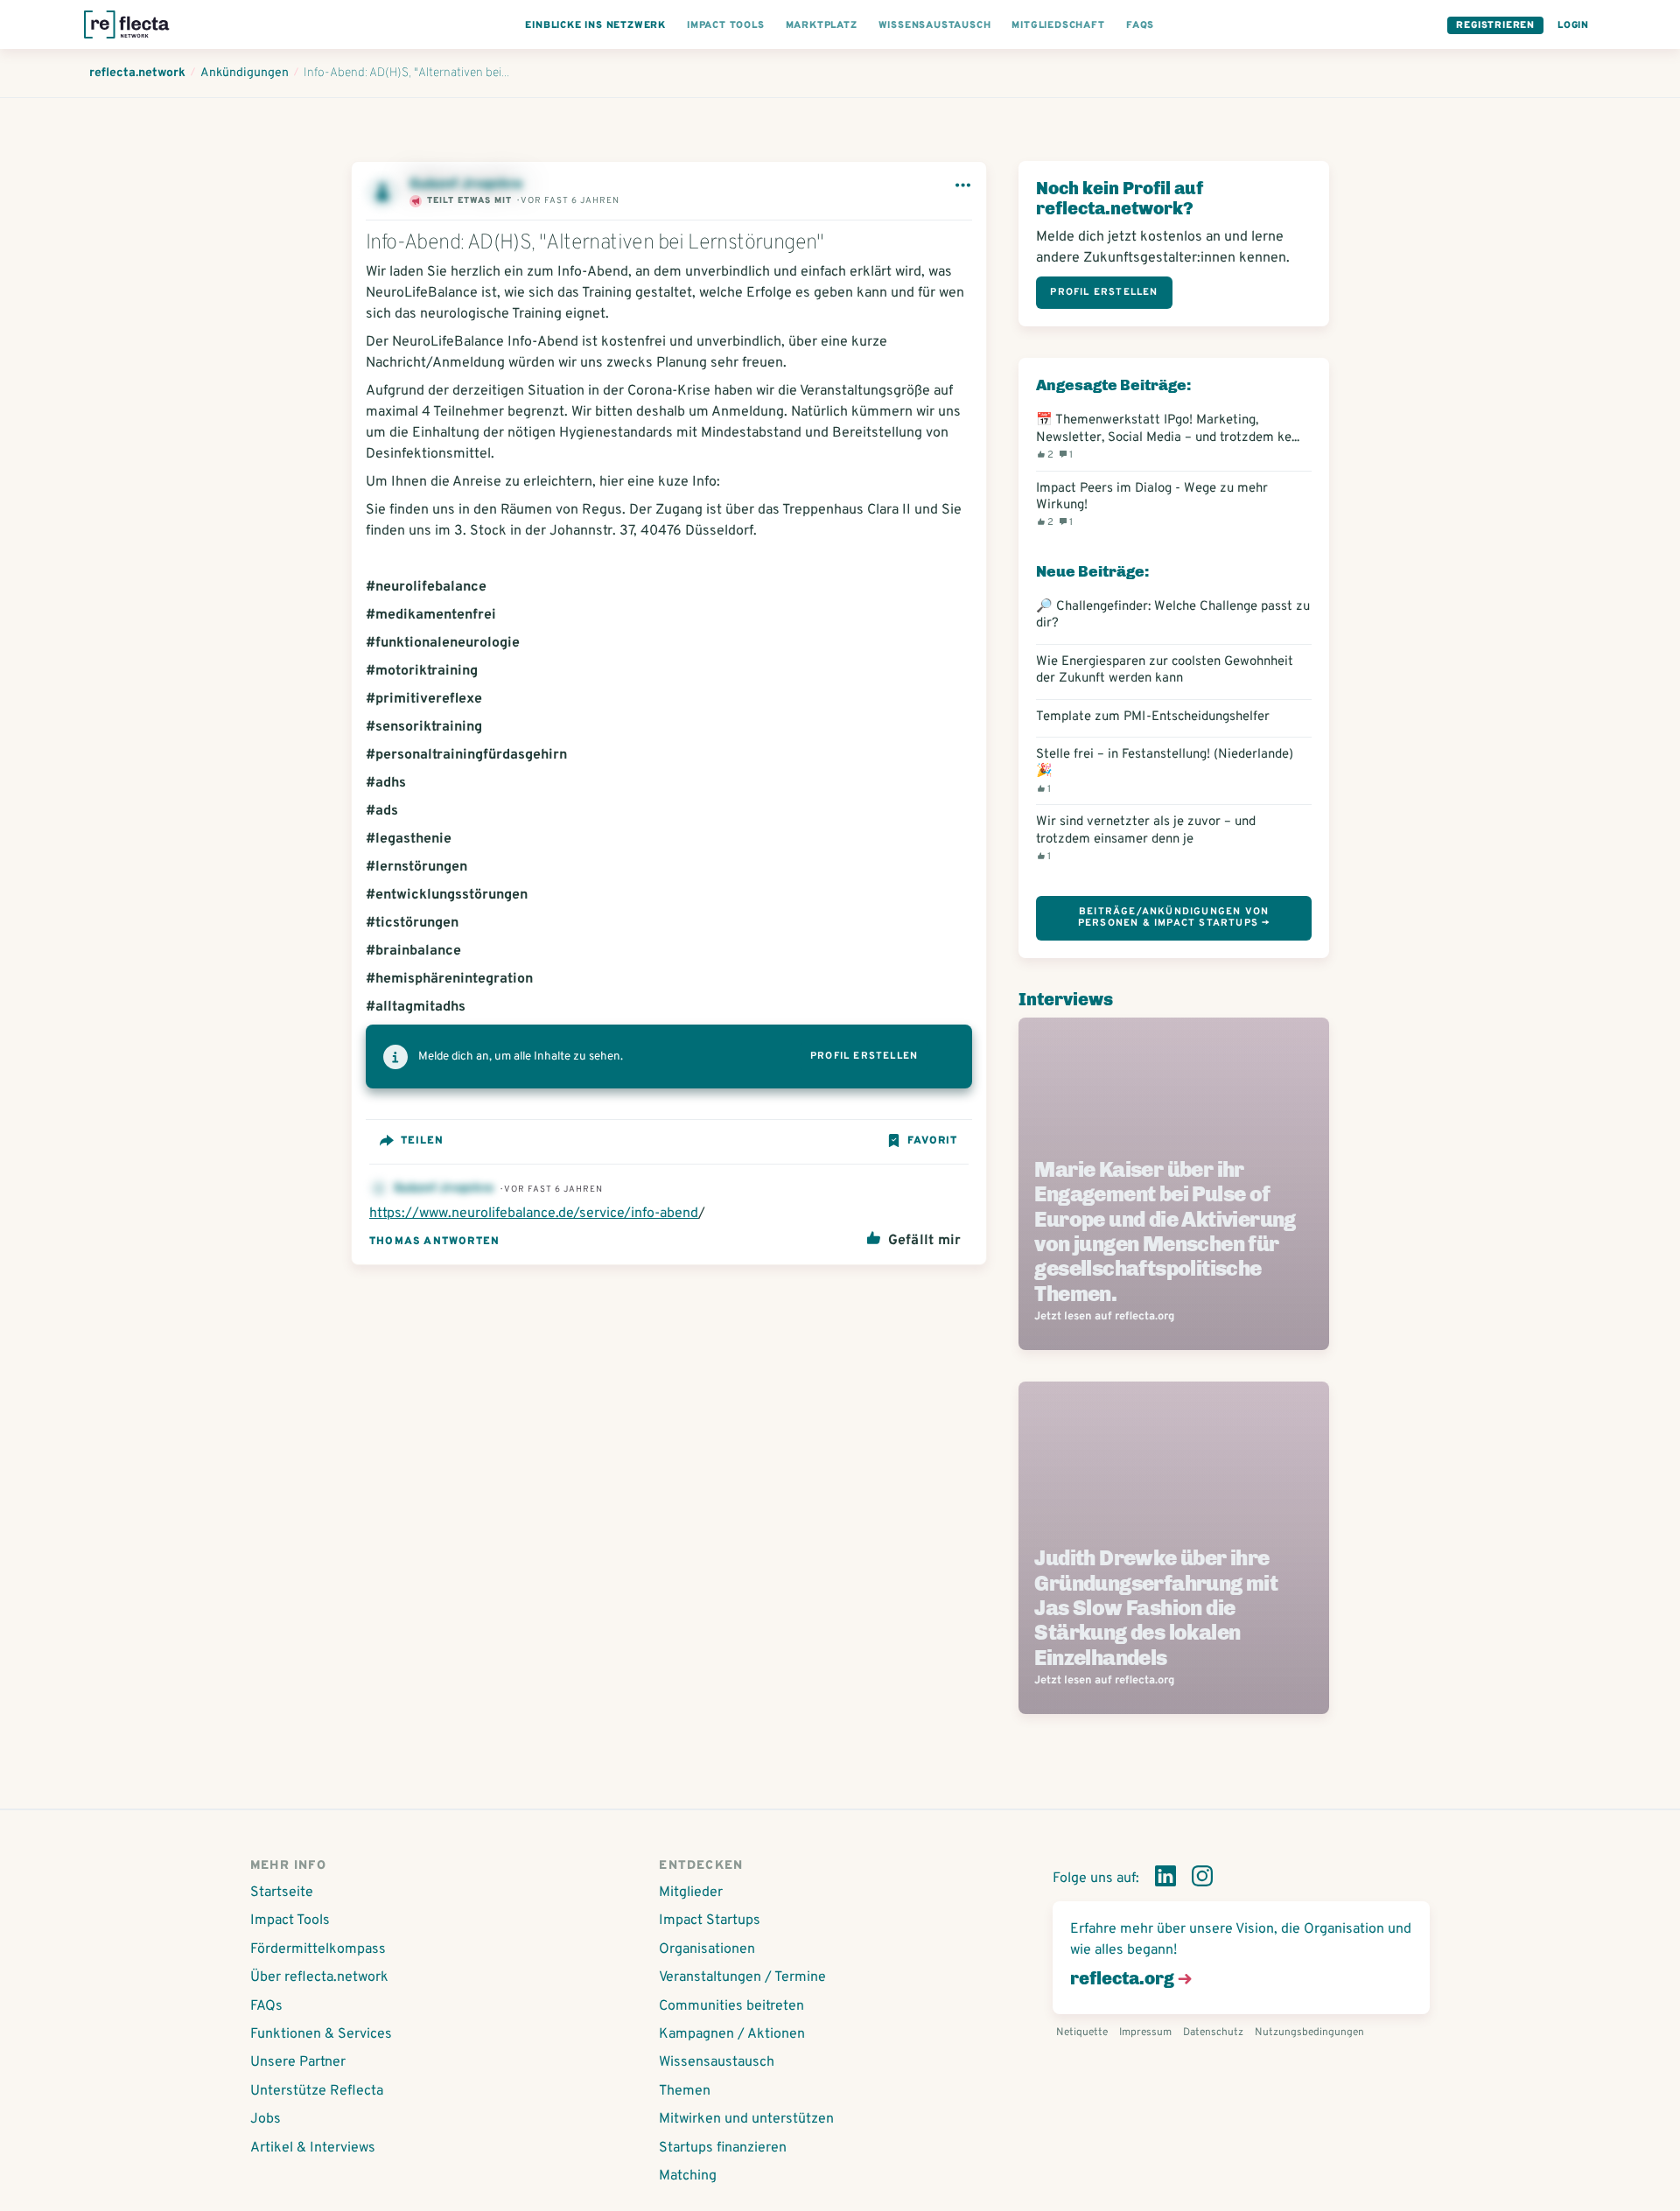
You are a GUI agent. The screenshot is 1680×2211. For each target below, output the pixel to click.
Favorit (932, 1141)
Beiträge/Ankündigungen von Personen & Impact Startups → (1174, 917)
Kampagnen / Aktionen (732, 2034)
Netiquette (1082, 2033)
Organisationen (707, 1949)
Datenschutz (1213, 2033)
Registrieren (1495, 25)
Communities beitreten (731, 2006)
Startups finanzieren (723, 2148)
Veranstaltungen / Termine (742, 1977)
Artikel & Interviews (313, 2148)
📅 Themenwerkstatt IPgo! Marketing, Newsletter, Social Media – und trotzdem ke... (1168, 437)
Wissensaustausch (717, 2062)
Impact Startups (710, 1921)
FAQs (266, 2006)
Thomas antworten (434, 1242)
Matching (688, 2176)
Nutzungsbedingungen (1309, 2033)
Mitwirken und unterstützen (746, 2119)
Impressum (1145, 2033)
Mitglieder (691, 1893)
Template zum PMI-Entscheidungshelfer (1153, 717)
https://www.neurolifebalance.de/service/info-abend (534, 1214)
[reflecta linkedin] (1165, 1879)
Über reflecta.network (319, 1977)
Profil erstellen (864, 1056)
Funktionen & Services (321, 2034)
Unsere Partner (298, 2062)
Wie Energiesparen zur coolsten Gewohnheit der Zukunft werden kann (1165, 670)
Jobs (266, 2119)
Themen (685, 2091)
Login (1573, 25)
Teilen (422, 1141)
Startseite (282, 1893)
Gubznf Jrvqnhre (445, 1189)
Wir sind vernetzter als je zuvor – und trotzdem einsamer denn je (1146, 838)
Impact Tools (290, 1921)
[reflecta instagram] (1202, 1879)
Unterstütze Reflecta (317, 2091)
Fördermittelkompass (318, 1949)
